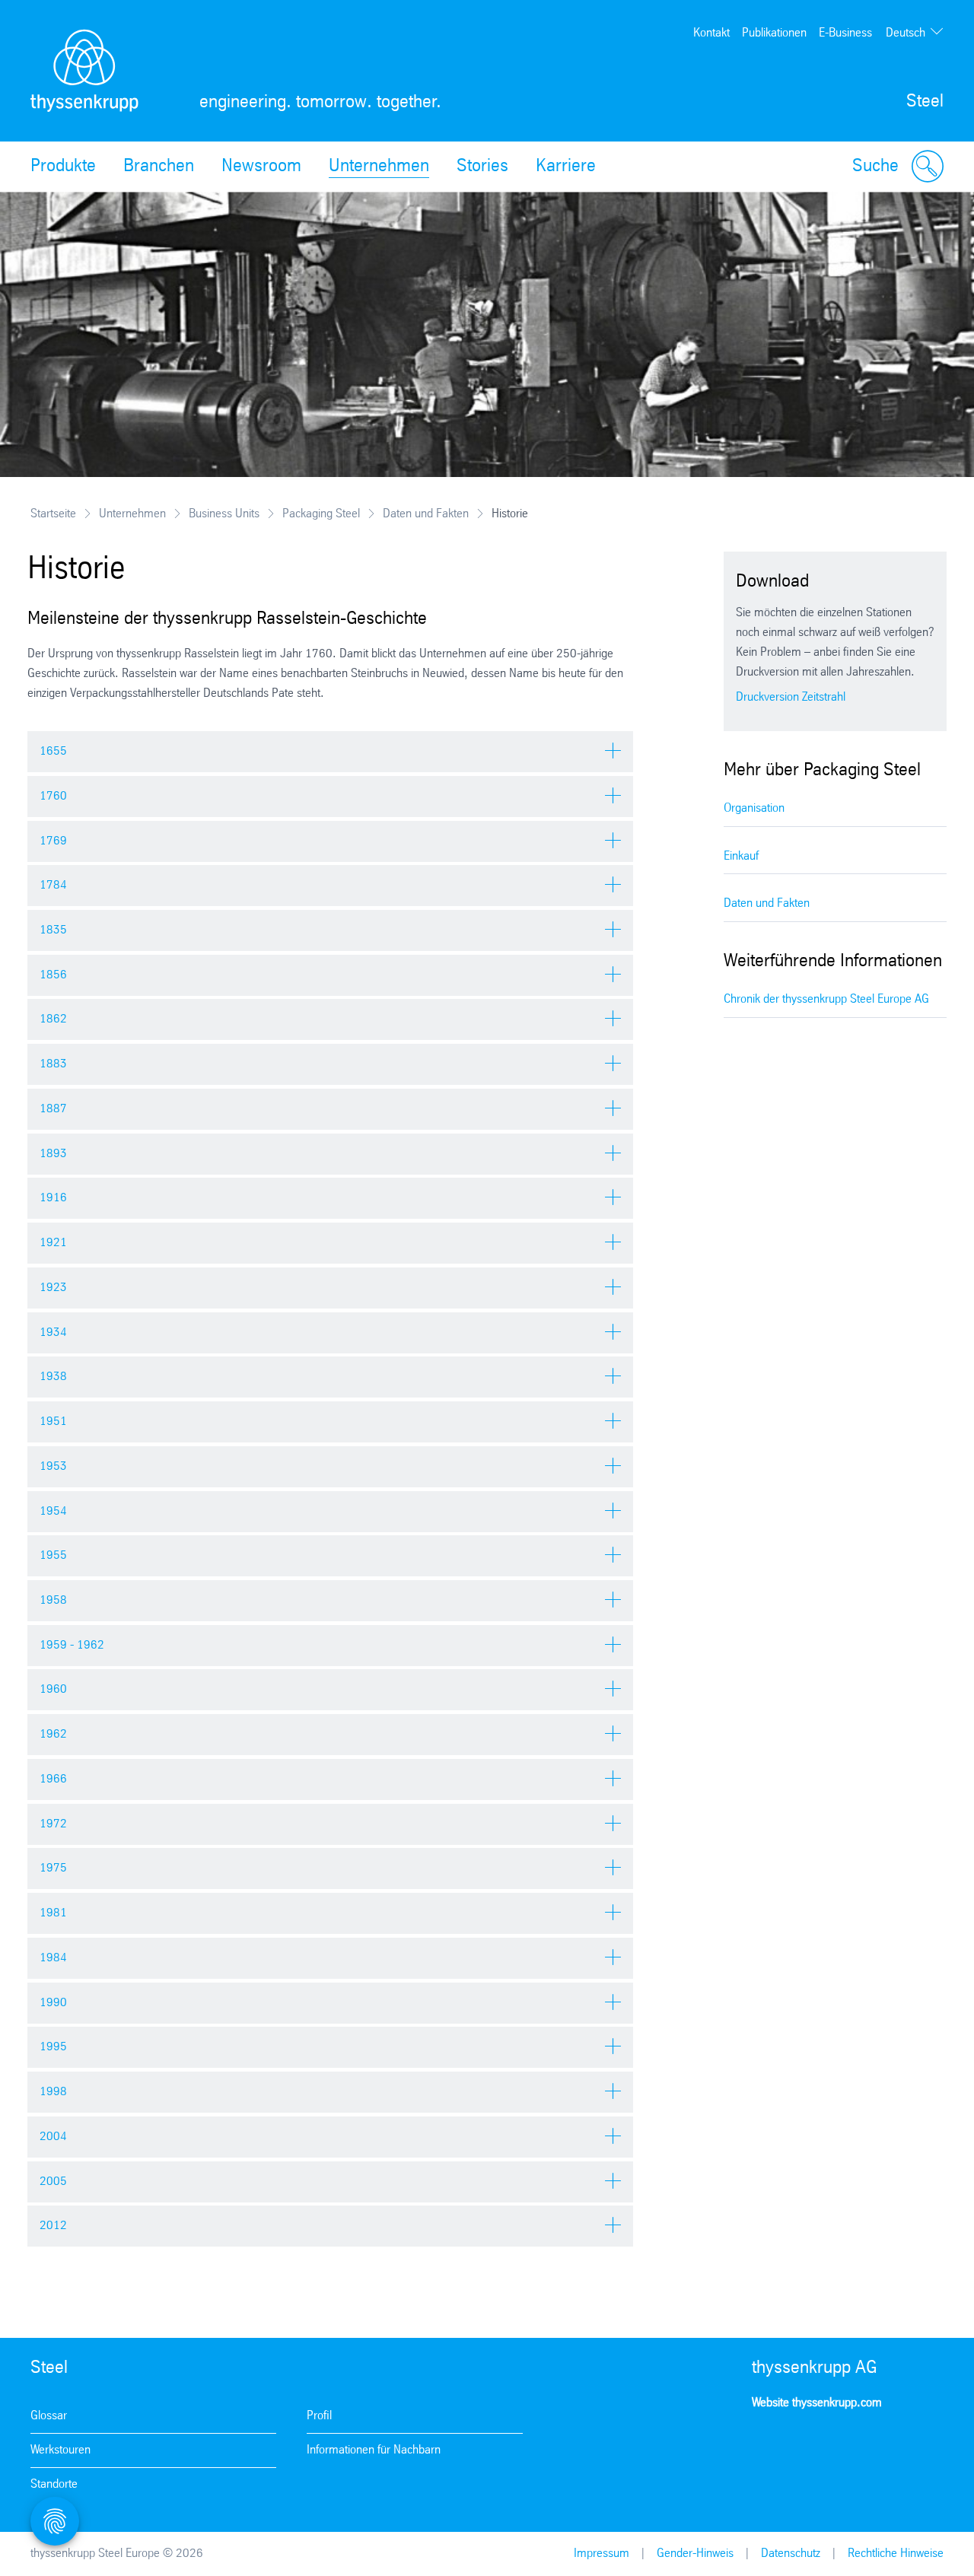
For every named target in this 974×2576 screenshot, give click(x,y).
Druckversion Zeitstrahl (791, 697)
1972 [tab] (53, 1824)
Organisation (754, 808)
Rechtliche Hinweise (896, 2554)
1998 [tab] (53, 2092)
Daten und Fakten (426, 514)
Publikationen (774, 33)
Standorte (54, 2484)
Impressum (602, 2554)
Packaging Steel (321, 514)
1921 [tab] (53, 1243)
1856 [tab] (53, 975)
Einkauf (741, 856)
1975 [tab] (53, 1868)
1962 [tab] (53, 1734)
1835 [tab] (53, 930)
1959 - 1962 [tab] (72, 1645)
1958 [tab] (53, 1600)
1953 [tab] (53, 1466)
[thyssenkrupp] (84, 71)
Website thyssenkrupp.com (817, 2403)
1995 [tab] (53, 2047)
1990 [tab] (53, 2003)
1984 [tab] (53, 1958)
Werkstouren (60, 2450)
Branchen (159, 167)
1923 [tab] (53, 1288)
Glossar (49, 2416)
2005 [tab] (53, 2182)
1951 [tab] (53, 1422)
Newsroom (261, 167)
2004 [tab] (53, 2137)
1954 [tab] (53, 1511)
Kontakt (711, 33)
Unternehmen (379, 167)
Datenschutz (791, 2554)
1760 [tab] (53, 796)
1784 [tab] (53, 885)
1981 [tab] (53, 1913)
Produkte (63, 167)
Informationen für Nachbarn (374, 2450)
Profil (319, 2416)
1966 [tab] (53, 1779)
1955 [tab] (53, 1555)
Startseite (53, 514)
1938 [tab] (53, 1377)
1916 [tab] (53, 1198)
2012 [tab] (53, 2226)
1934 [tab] (53, 1333)
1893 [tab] (53, 1154)
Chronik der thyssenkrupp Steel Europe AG (826, 999)
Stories (482, 167)
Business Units (224, 514)
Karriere (566, 167)
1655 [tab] (53, 751)
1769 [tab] (53, 841)
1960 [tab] (53, 1689)
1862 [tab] (53, 1019)
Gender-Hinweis (695, 2554)
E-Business (845, 33)
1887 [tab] (53, 1109)
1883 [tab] (53, 1064)
